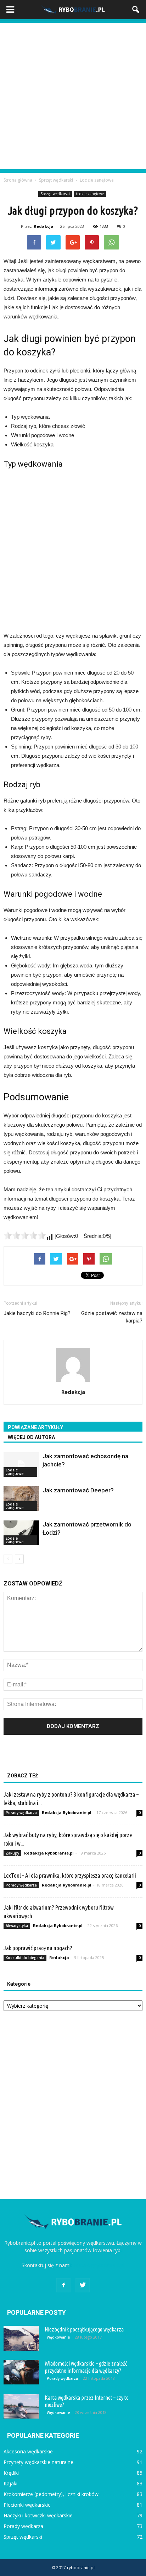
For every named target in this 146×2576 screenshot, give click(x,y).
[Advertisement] (73, 96)
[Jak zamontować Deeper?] (21, 1499)
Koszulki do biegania (25, 1958)
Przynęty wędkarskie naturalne (38, 2462)
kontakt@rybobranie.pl (99, 2265)
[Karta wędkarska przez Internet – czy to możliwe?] (21, 2406)
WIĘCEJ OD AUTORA (31, 1437)
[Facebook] (63, 2285)
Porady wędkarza (21, 1813)
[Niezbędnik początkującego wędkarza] (21, 2338)
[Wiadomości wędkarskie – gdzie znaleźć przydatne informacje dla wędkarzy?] (21, 2372)
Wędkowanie (58, 2337)
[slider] (25, 1235)
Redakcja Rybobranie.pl (67, 1812)
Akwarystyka (17, 1926)
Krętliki (11, 2473)
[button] (136, 10)
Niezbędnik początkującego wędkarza (84, 2329)
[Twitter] (83, 2285)
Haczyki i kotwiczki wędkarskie (38, 2515)
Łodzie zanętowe (90, 194)
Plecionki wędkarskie (27, 2505)
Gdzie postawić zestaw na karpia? (112, 1317)
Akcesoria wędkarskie (28, 2451)
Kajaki (10, 2483)
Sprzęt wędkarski (55, 194)
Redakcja (44, 226)
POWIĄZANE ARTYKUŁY (35, 1427)
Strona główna (18, 180)
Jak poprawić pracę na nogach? (38, 1948)
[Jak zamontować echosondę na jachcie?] (21, 1464)
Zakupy (12, 1853)
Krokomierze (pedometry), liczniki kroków (51, 2494)
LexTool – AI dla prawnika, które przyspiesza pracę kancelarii (70, 1875)
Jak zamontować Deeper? (78, 1490)
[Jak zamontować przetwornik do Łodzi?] (21, 1533)
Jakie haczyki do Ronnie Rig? (37, 1313)
